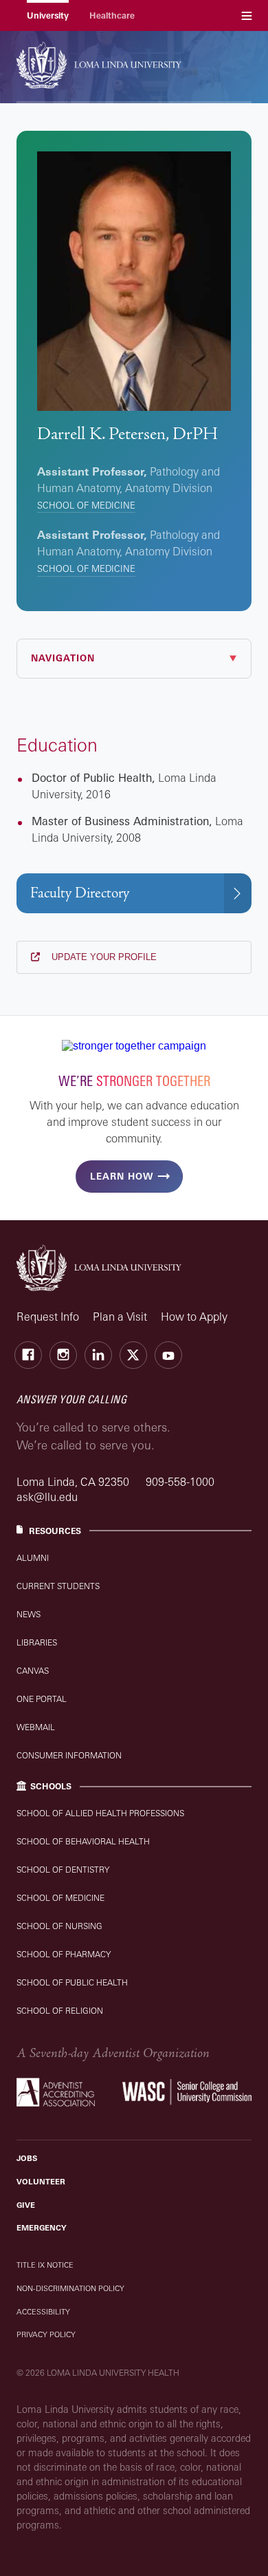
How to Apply (194, 1317)
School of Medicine (86, 505)
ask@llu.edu (47, 1497)
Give (26, 2205)
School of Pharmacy (64, 1954)
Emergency (42, 2228)
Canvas (33, 1671)
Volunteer (41, 2182)
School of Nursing (59, 1926)
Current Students (58, 1586)
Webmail (36, 1727)
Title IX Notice (45, 2265)
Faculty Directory (80, 893)
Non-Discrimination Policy (70, 2288)
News (29, 1614)
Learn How (122, 1176)
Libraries (37, 1642)
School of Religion (60, 2011)
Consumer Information (69, 1755)
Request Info (48, 1317)
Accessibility (43, 2312)
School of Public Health (72, 1982)
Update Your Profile (103, 957)
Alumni (33, 1558)
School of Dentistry (63, 1870)
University (48, 15)
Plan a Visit (120, 1317)
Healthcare (112, 15)
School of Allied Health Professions (100, 1813)
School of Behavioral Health (83, 1841)
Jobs (27, 2158)
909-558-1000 (180, 1482)
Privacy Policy (46, 2334)
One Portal (42, 1699)
